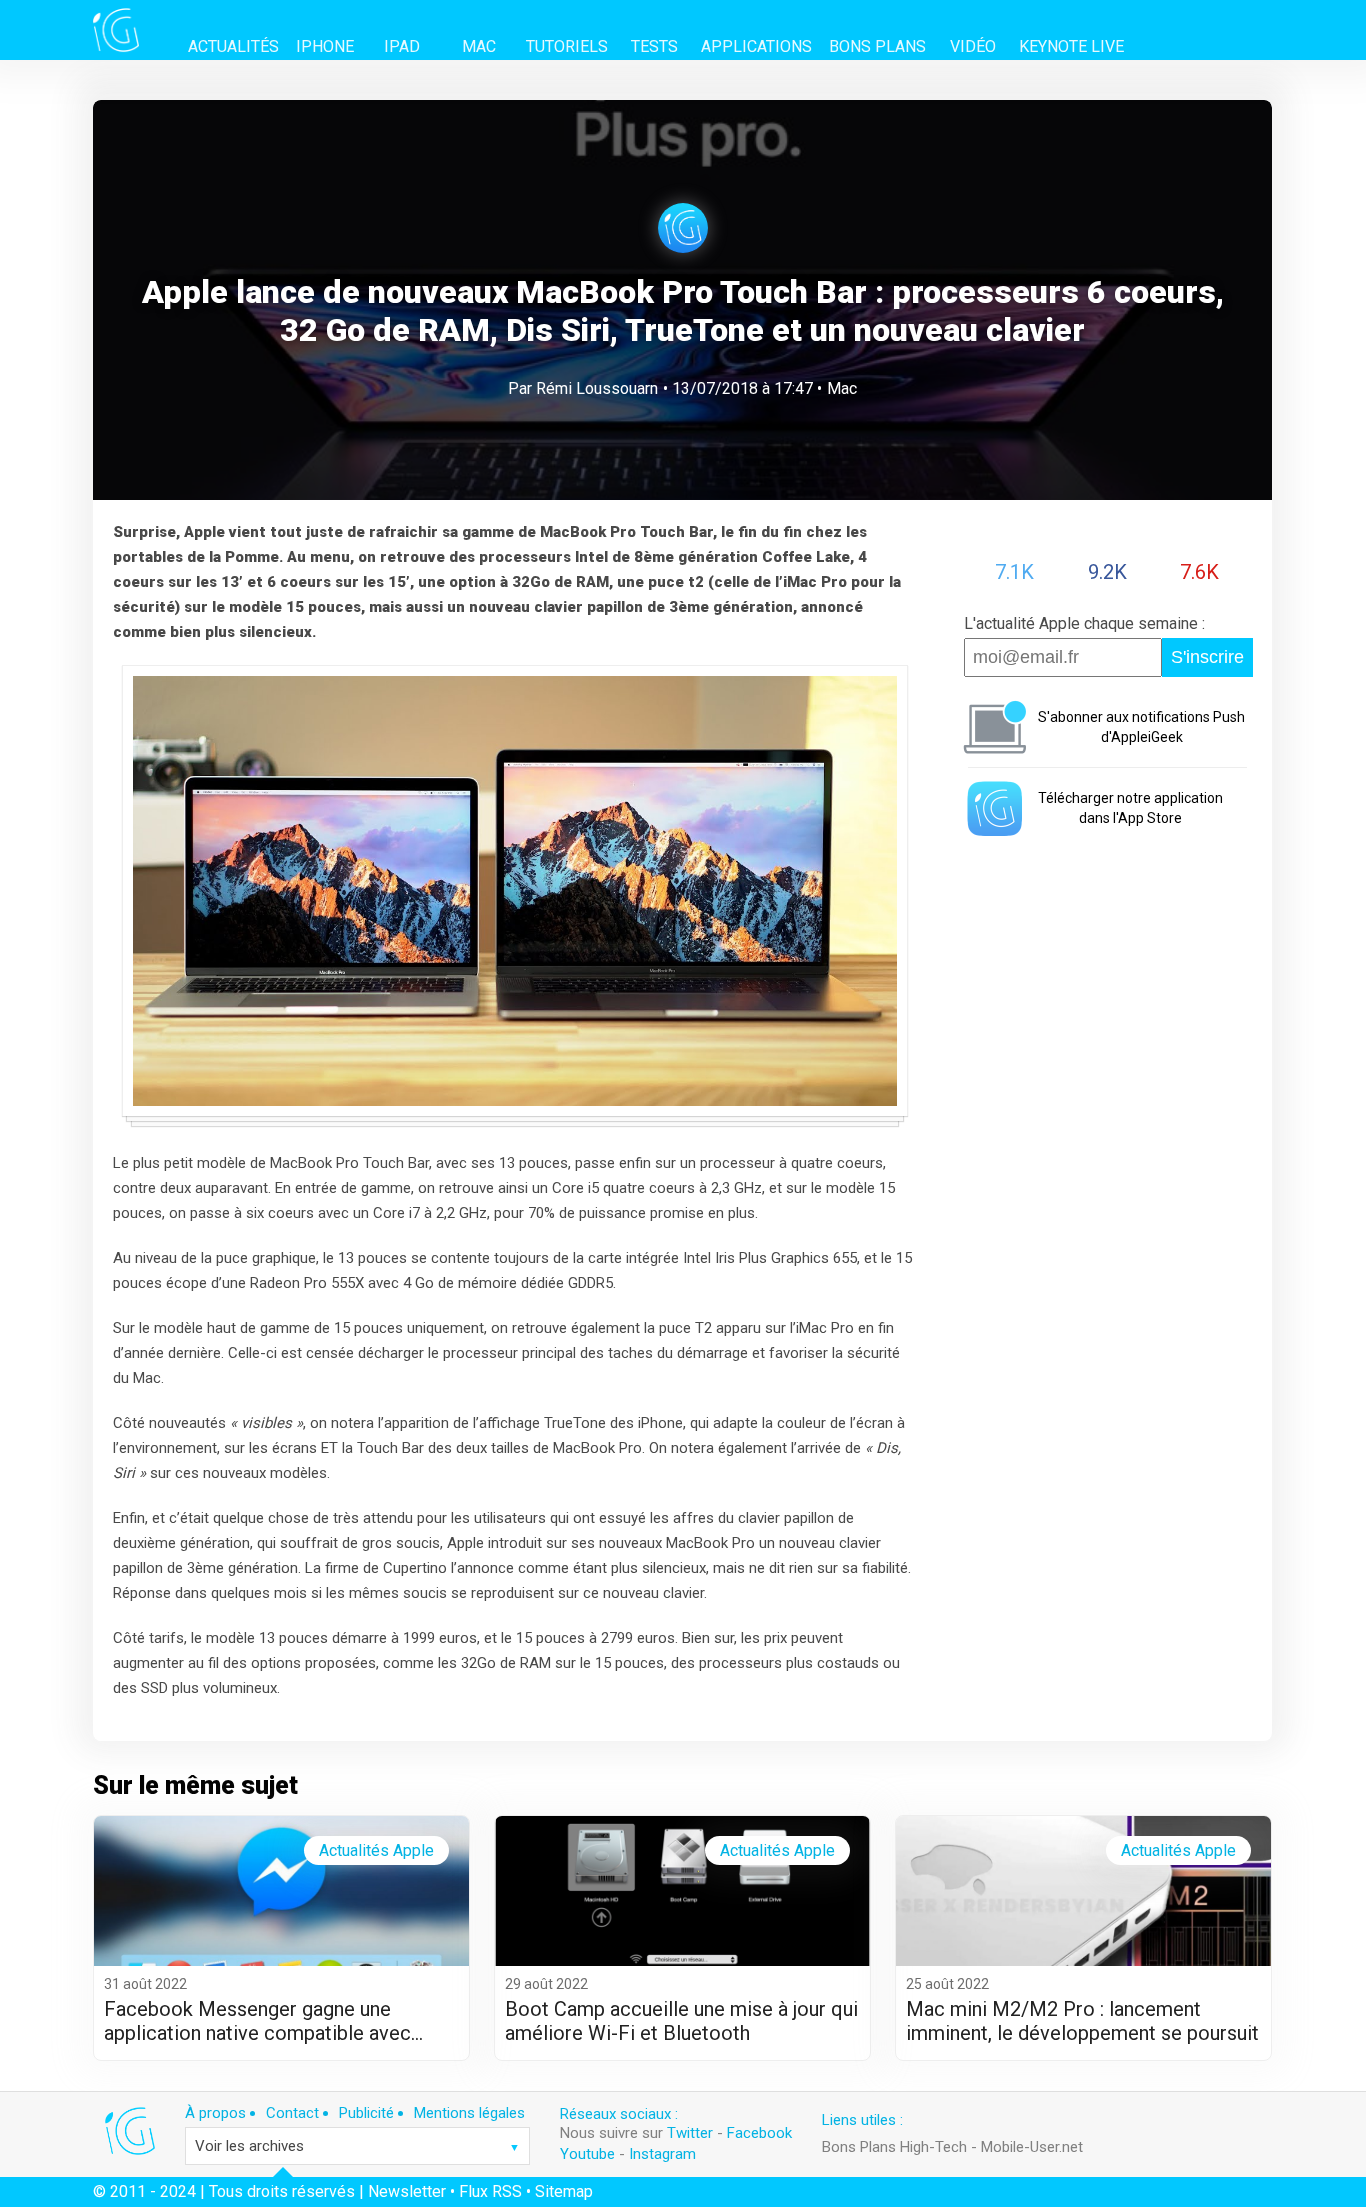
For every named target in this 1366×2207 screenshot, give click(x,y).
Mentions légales (469, 2113)
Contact (292, 2113)
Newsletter (407, 2191)
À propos (215, 2113)
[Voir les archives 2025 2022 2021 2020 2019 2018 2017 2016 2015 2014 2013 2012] (357, 2146)
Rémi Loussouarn (597, 388)
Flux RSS (490, 2191)
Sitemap (564, 2191)
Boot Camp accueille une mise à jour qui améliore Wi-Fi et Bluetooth (681, 2021)
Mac (842, 388)
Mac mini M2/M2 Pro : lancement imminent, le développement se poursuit (1082, 2021)
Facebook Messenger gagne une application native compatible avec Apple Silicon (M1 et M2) (257, 2021)
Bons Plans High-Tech (894, 2147)
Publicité (366, 2113)
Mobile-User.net (1032, 2147)
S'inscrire (1207, 657)
